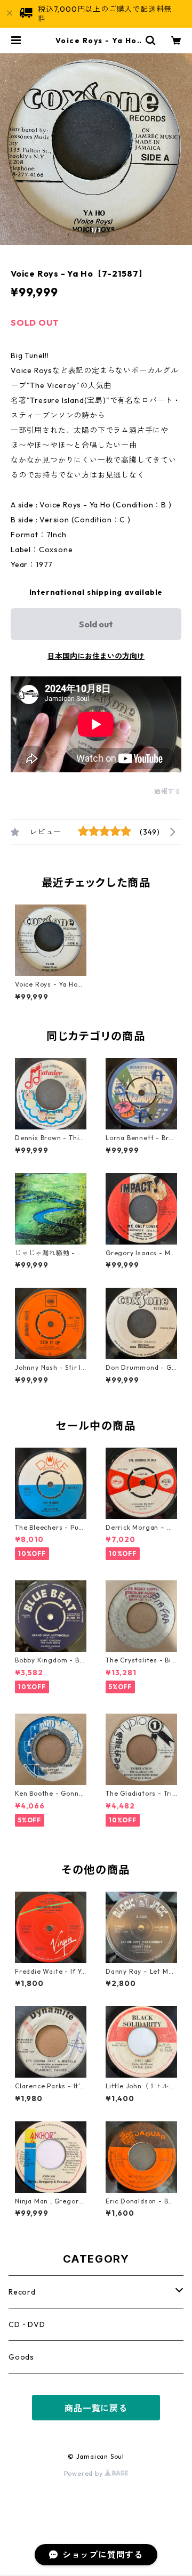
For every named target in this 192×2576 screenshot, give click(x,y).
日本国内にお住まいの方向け (96, 656)
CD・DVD (27, 2324)
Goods (21, 2357)
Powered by (85, 2473)
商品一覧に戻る (96, 2408)
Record (22, 2292)
